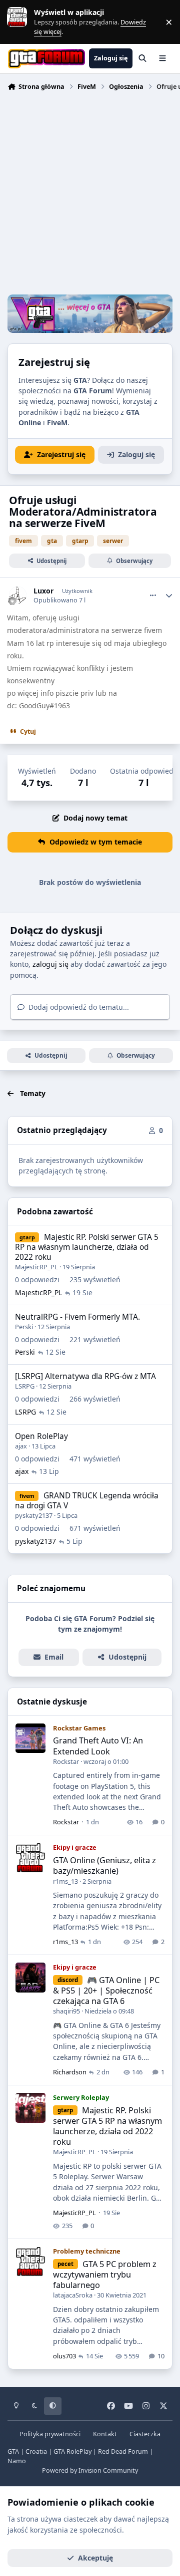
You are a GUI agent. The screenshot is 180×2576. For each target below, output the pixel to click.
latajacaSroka (73, 2295)
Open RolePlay (41, 1436)
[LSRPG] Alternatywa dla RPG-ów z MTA (85, 1376)
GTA (13, 2451)
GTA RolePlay (72, 2451)
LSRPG (25, 1386)
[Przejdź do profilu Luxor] (18, 595)
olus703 (64, 2356)
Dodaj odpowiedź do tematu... (78, 1007)
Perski (24, 1327)
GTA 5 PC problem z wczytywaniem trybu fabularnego (105, 2275)
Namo (17, 2461)
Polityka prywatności (50, 2434)
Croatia (36, 2451)
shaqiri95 (66, 2011)
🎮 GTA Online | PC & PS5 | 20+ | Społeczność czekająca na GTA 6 (106, 1991)
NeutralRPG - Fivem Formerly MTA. (77, 1317)
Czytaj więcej (21, 22)
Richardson (70, 2072)
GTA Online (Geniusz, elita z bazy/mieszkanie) (104, 1865)
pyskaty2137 (34, 1515)
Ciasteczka (145, 2434)
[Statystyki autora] (169, 595)
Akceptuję (95, 2558)
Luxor (43, 591)
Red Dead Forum (123, 2451)
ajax (21, 1446)
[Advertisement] (90, 194)
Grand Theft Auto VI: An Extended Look (98, 1746)
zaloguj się (50, 964)
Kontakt (105, 2434)
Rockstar (66, 1761)
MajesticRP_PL (36, 1267)
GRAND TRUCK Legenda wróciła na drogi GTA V (87, 1501)
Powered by (90, 2470)
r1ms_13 (65, 1881)
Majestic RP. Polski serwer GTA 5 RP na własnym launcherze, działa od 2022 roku (87, 1247)
